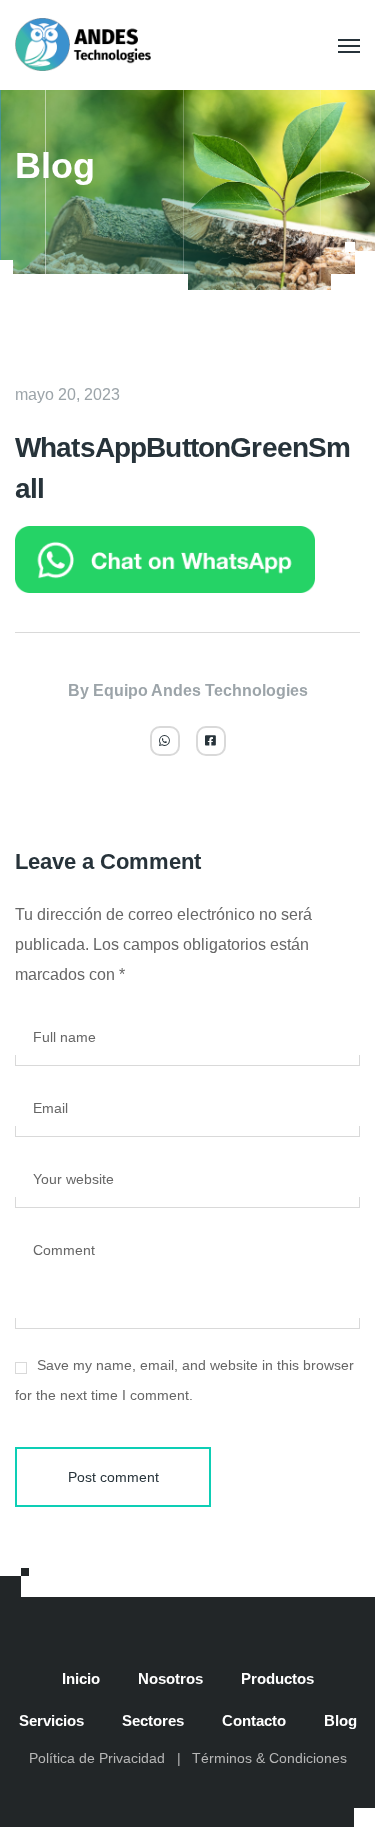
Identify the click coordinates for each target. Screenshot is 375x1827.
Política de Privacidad (97, 1758)
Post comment (113, 1477)
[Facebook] (211, 741)
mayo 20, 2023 (67, 394)
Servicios (51, 1720)
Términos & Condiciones (269, 1758)
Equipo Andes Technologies (200, 690)
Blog (340, 1720)
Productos (277, 1678)
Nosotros (170, 1678)
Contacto (254, 1720)
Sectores (153, 1720)
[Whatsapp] (165, 741)
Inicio (81, 1678)
